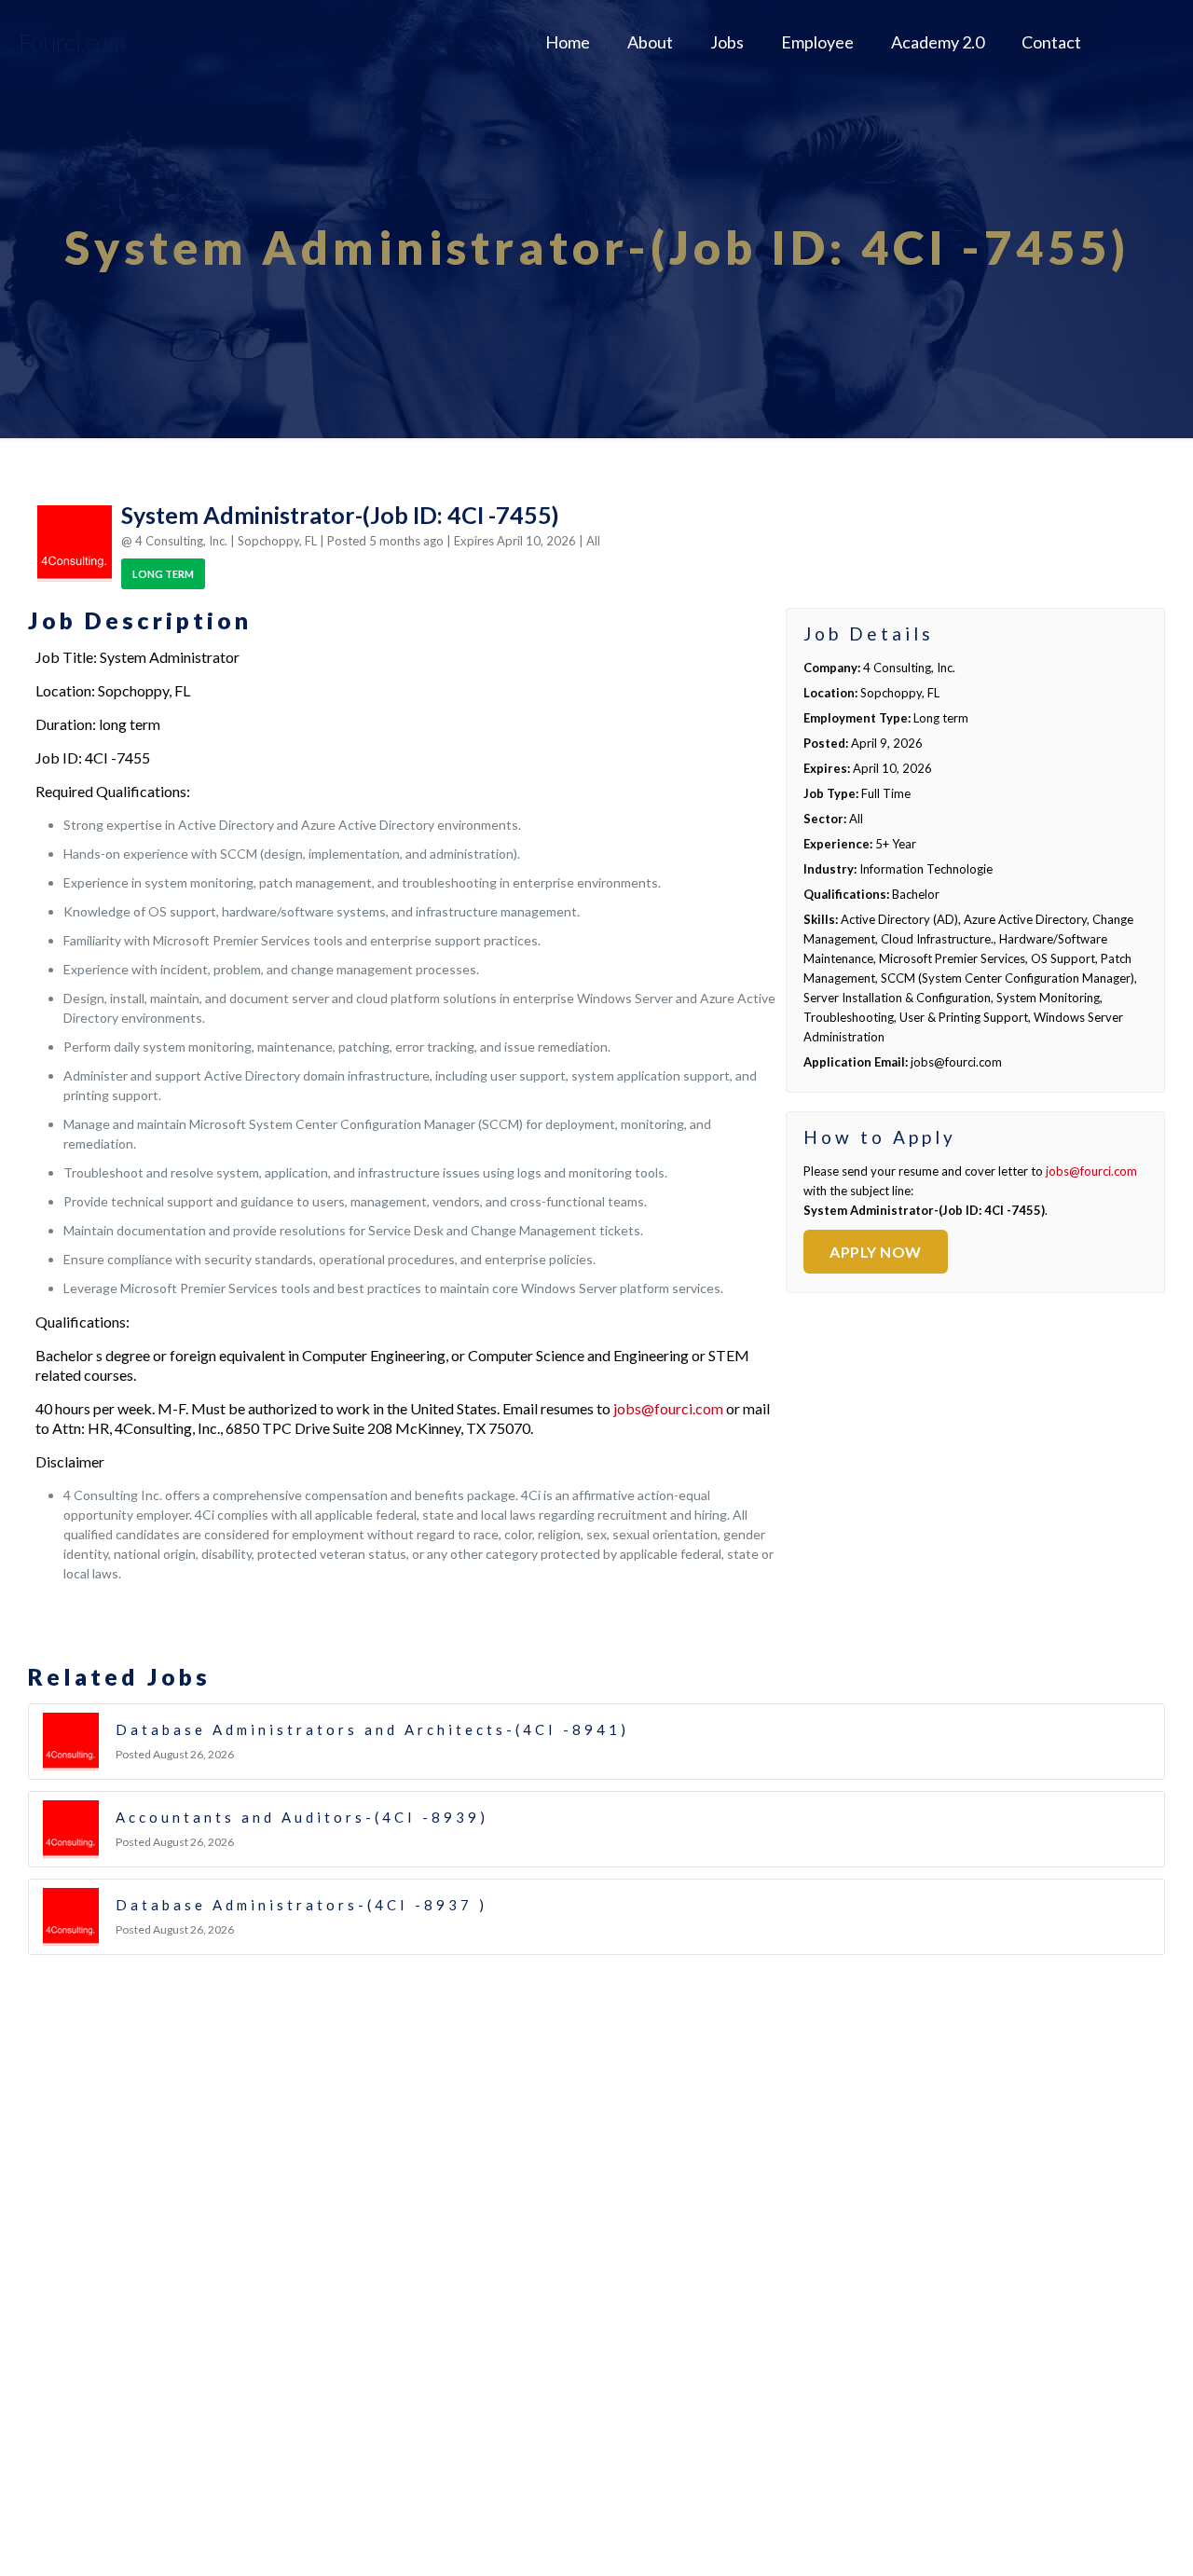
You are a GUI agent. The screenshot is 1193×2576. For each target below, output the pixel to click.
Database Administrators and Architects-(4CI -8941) (372, 1729)
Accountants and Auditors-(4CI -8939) (302, 1817)
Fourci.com (72, 42)
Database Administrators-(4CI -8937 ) (302, 1905)
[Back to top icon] (1104, 2538)
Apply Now (876, 1252)
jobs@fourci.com (668, 1408)
